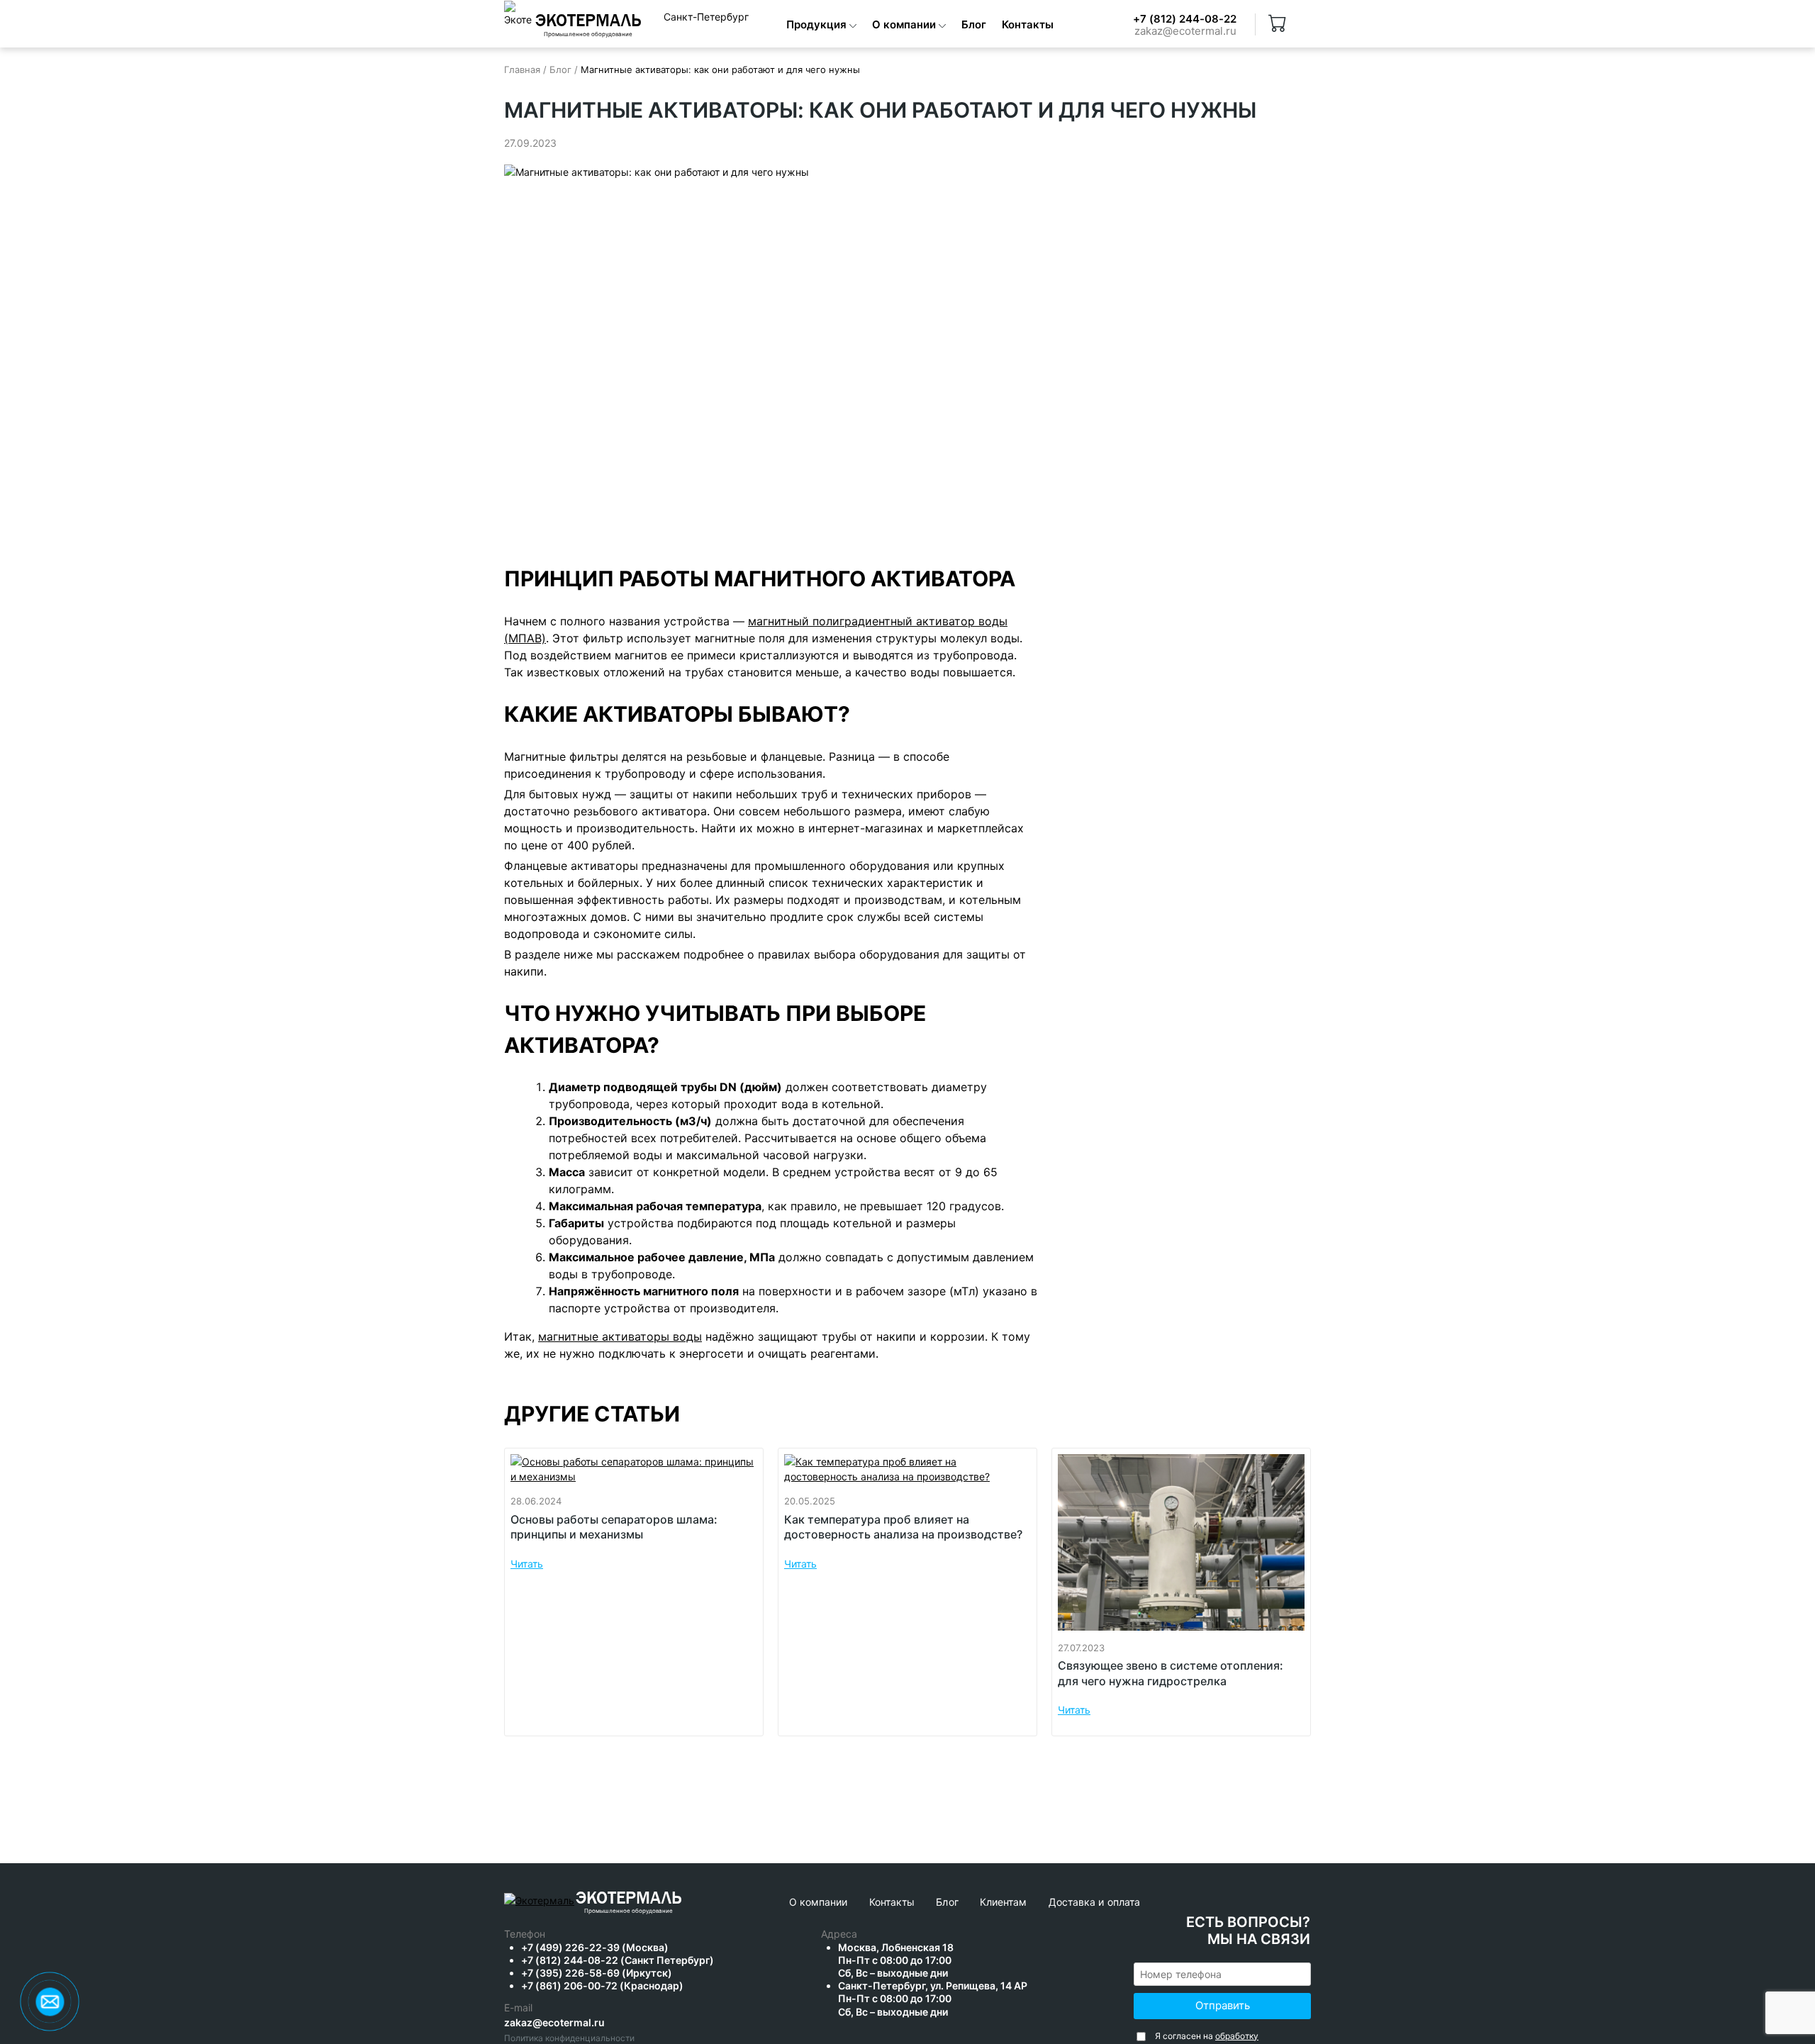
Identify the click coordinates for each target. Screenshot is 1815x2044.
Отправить (1223, 2005)
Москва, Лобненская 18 (896, 1960)
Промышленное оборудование (629, 1911)
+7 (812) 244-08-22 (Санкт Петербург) (618, 1960)
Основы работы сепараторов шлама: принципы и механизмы (614, 1527)
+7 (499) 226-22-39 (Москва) (595, 1947)
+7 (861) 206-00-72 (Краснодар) (602, 1986)
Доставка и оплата (1095, 1902)
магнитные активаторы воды (620, 1336)
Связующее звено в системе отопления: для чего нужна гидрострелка (1171, 1673)
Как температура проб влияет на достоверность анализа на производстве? (903, 1527)
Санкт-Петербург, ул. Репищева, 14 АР (933, 1998)
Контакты (1028, 24)
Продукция (818, 24)
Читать (527, 1564)
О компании (905, 24)
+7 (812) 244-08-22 (1185, 19)
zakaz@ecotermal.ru (1185, 32)
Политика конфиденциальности (569, 2038)
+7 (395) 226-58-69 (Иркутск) (597, 1973)
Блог (974, 24)
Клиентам (1004, 1902)
